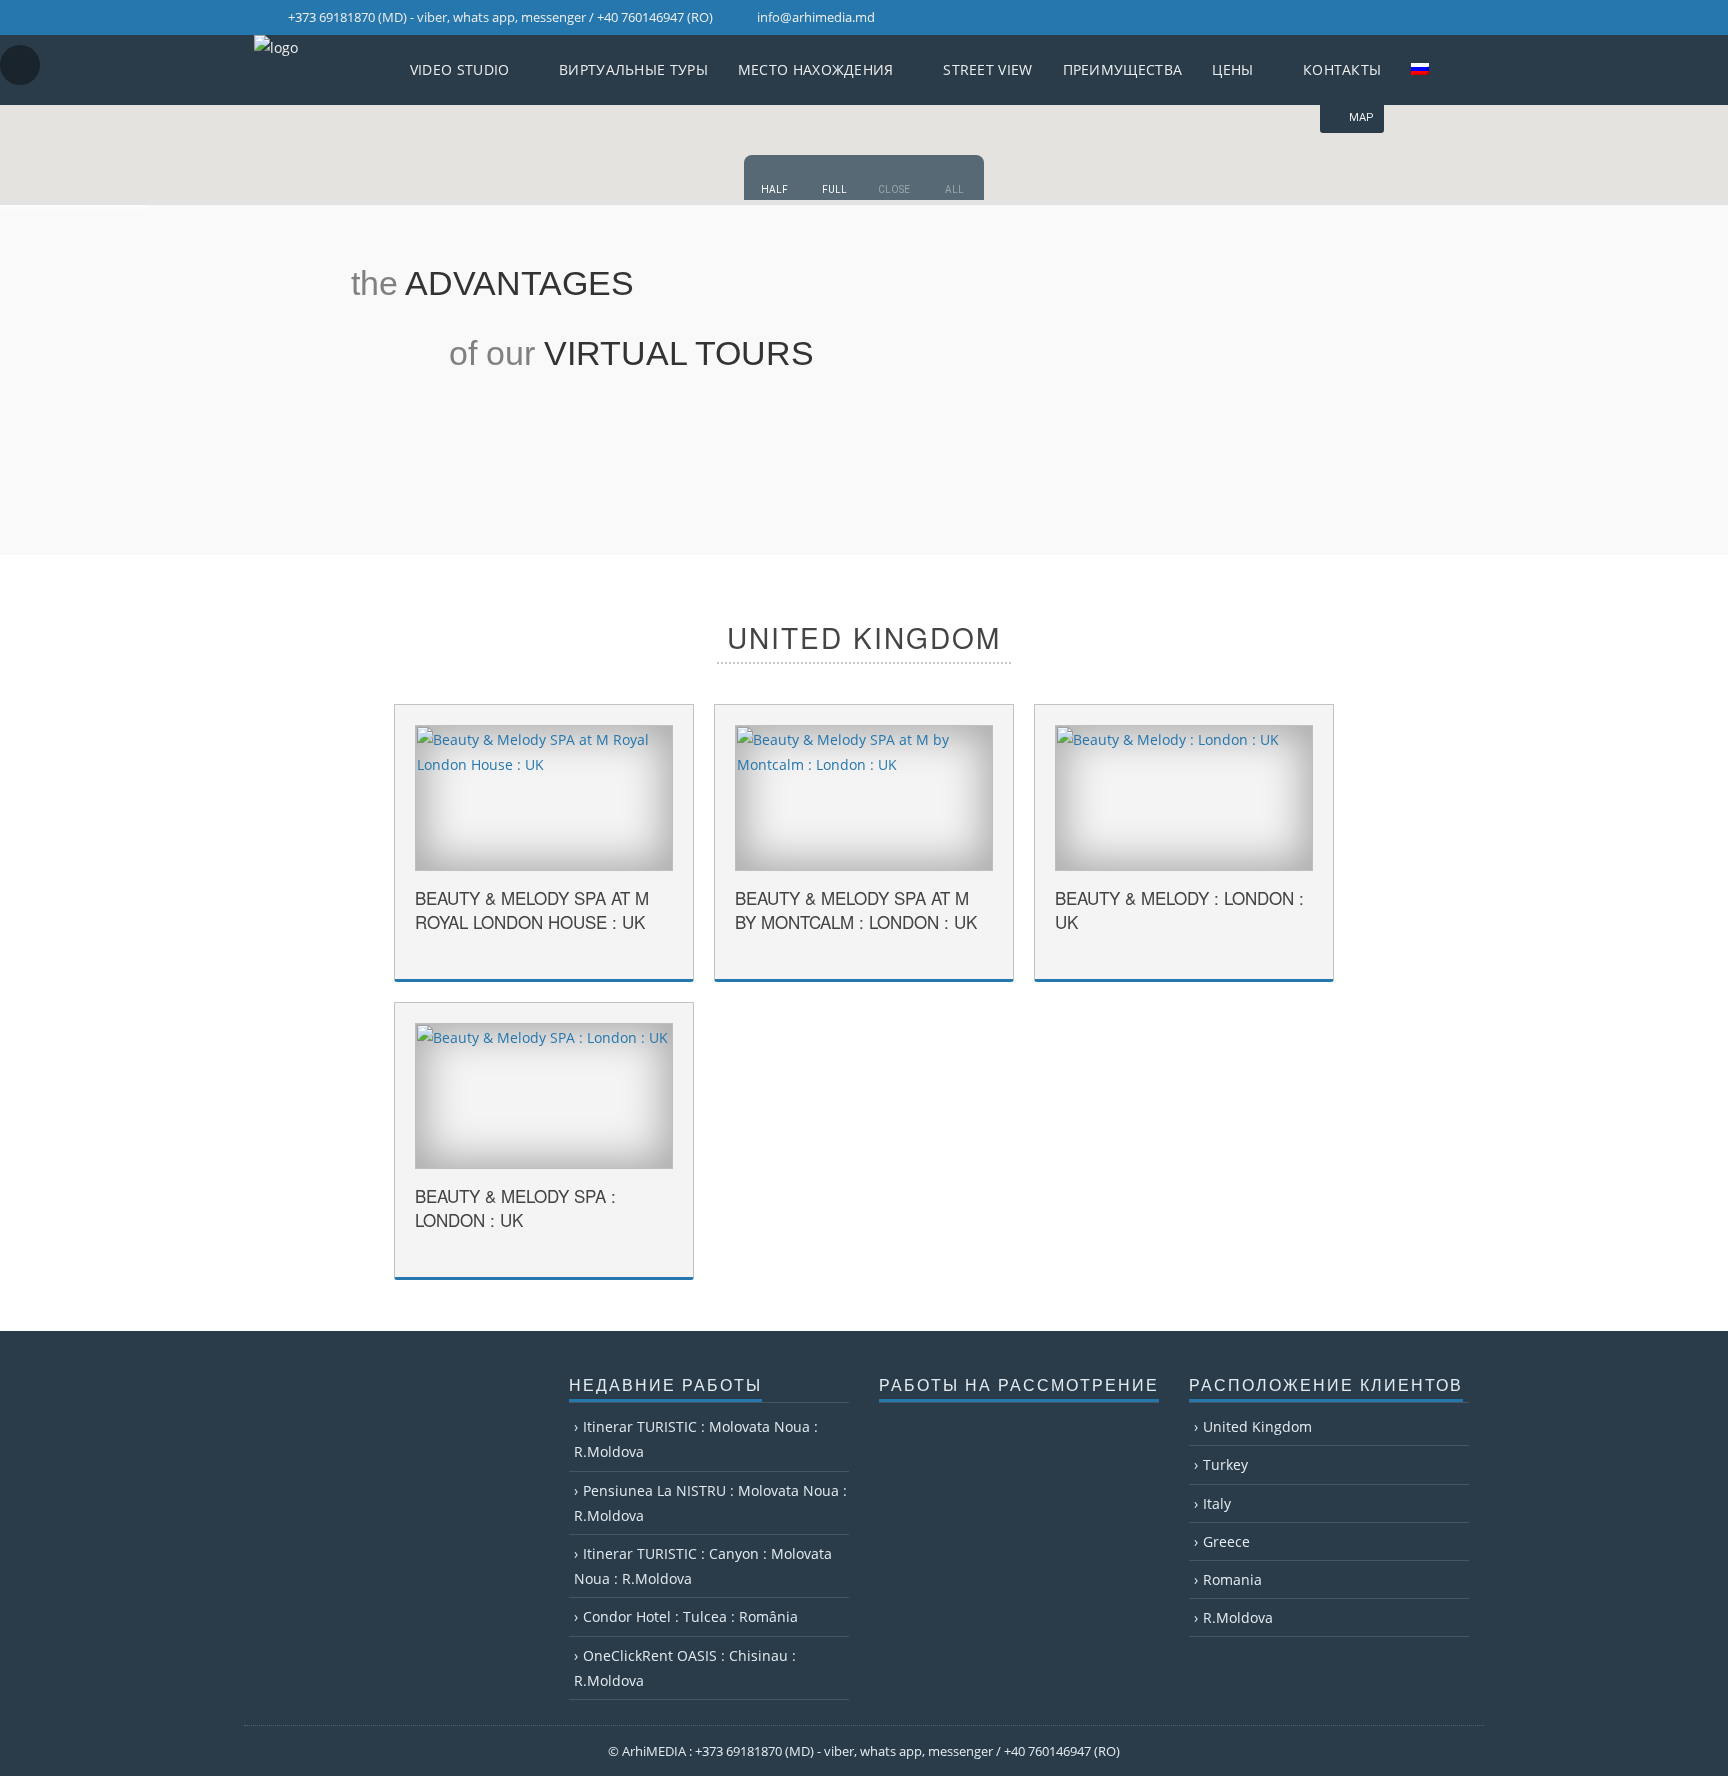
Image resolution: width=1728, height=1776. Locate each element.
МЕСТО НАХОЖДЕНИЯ (816, 69)
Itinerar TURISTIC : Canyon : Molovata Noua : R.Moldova (703, 1566)
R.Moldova (1238, 1617)
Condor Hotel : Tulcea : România (690, 1616)
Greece (1226, 1541)
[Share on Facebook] (616, 961)
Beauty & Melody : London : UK (1179, 909)
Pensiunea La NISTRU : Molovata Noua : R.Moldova (710, 1503)
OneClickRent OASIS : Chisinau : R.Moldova (685, 1668)
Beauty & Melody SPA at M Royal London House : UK (532, 909)
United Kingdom (1257, 1426)
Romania (1232, 1579)
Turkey (1225, 1464)
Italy (1217, 1503)
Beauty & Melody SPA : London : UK (515, 1207)
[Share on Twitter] (663, 961)
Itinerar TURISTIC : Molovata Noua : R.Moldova (696, 1439)
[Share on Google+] (640, 961)
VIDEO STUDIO (460, 69)
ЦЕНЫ (1232, 69)
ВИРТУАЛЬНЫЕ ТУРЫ (633, 69)
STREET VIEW (987, 69)
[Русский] (1430, 70)
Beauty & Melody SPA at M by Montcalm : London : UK (856, 909)
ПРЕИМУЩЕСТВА (1123, 69)
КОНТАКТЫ (1342, 69)
